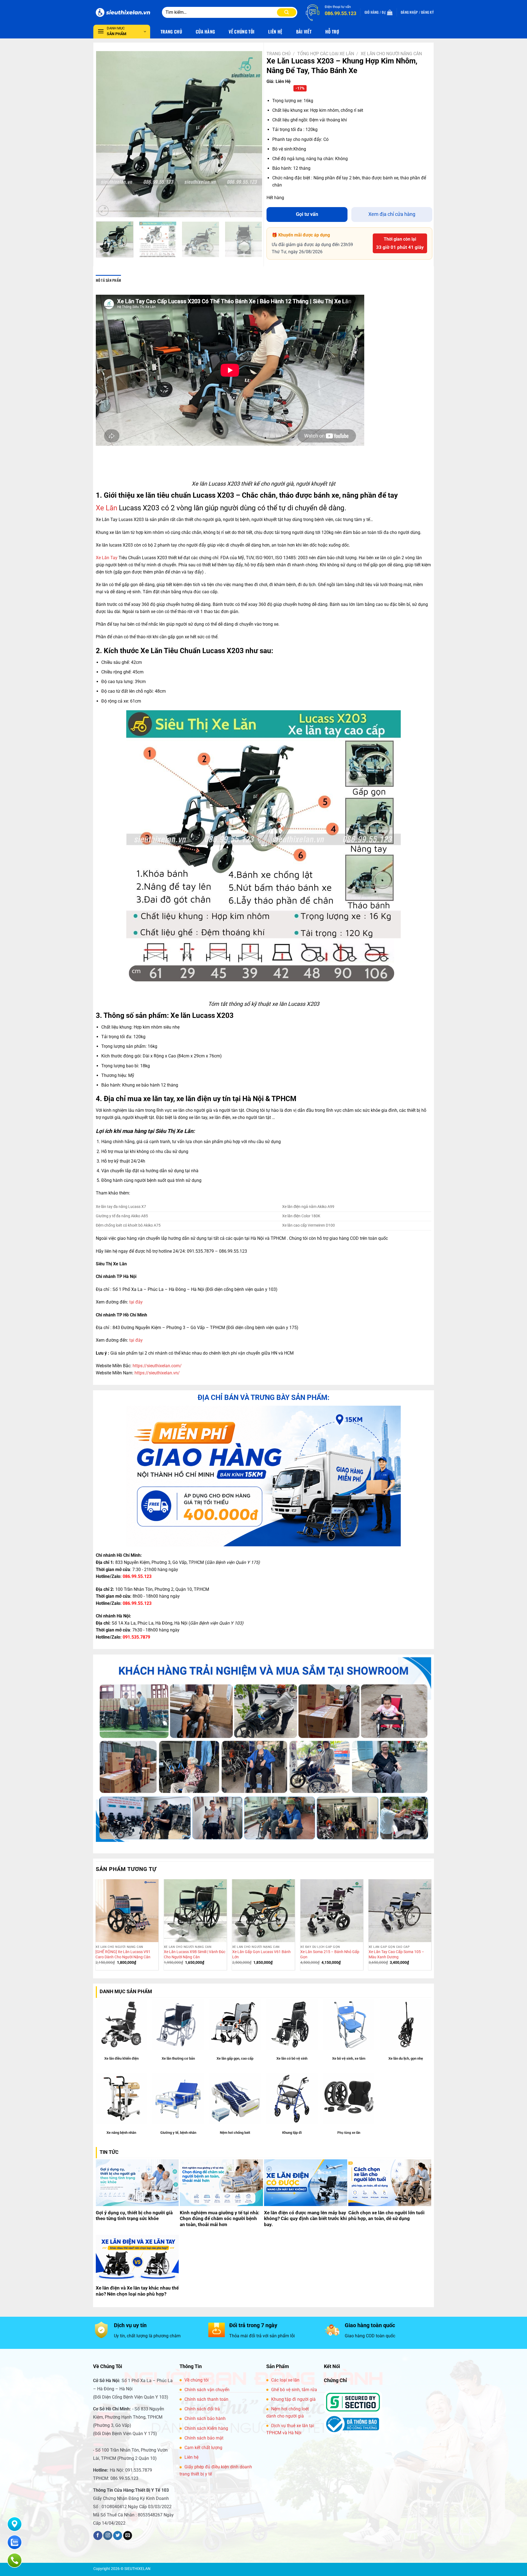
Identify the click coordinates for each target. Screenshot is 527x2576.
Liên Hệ (275, 32)
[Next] (252, 134)
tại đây (136, 1302)
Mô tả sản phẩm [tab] (109, 280)
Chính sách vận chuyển (207, 2390)
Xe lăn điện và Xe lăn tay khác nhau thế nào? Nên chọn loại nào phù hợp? (137, 2291)
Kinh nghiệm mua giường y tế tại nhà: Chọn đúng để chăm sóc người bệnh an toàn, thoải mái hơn (220, 2219)
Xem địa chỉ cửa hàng (392, 214)
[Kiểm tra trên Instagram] (108, 2536)
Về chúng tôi (197, 2380)
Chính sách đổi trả (202, 2409)
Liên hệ (191, 2457)
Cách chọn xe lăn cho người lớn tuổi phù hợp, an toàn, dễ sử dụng (386, 2216)
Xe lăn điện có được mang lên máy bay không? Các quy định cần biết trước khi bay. (305, 2219)
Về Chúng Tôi (242, 32)
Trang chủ (278, 54)
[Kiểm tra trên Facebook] (98, 2536)
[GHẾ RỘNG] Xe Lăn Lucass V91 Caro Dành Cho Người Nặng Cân (123, 1954)
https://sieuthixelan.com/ (157, 1366)
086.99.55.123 (137, 1576)
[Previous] (106, 134)
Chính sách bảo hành (205, 2418)
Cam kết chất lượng (203, 2448)
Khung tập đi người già (293, 2399)
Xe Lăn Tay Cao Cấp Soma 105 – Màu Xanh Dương (396, 1954)
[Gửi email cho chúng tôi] (128, 2536)
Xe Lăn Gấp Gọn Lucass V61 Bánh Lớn (261, 1954)
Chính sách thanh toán (206, 2399)
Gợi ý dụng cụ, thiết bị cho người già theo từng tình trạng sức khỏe (134, 2216)
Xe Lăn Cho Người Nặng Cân (391, 54)
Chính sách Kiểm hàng (206, 2428)
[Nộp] (287, 12)
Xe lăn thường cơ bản (178, 2058)
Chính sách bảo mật (204, 2438)
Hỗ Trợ (332, 32)
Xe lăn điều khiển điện (121, 2058)
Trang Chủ (171, 32)
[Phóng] (103, 211)
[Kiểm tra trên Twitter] (118, 2536)
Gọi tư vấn (307, 214)
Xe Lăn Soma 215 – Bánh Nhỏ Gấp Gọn (330, 1954)
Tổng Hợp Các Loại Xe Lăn (326, 54)
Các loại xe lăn (285, 2380)
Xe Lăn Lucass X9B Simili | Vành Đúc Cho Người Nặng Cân (195, 1954)
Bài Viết (304, 32)
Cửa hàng (205, 32)
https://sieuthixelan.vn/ (157, 1373)
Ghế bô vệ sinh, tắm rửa (294, 2390)
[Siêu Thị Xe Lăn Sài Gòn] (124, 12)
